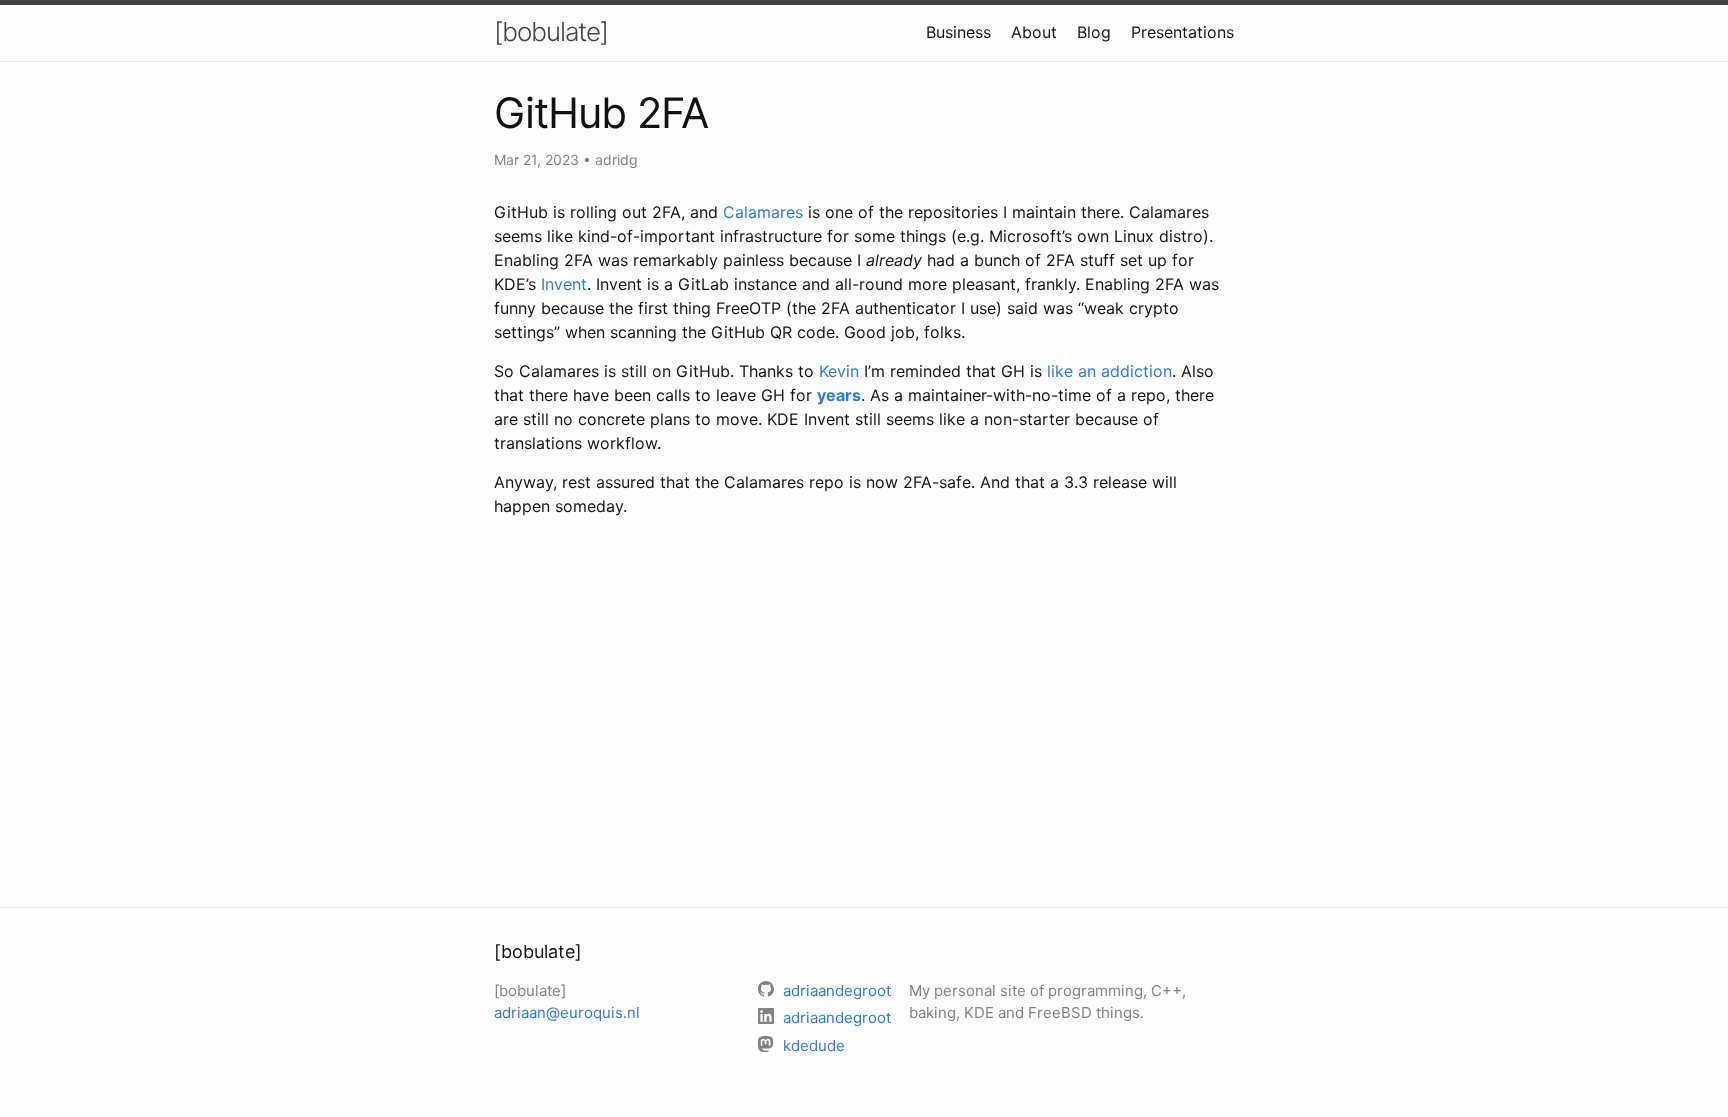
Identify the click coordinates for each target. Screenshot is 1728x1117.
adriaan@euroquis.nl (567, 1012)
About (1034, 32)
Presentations (1182, 32)
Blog (1094, 32)
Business (958, 32)
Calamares (763, 212)
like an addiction (1109, 371)
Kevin (839, 371)
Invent (564, 284)
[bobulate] (551, 31)
